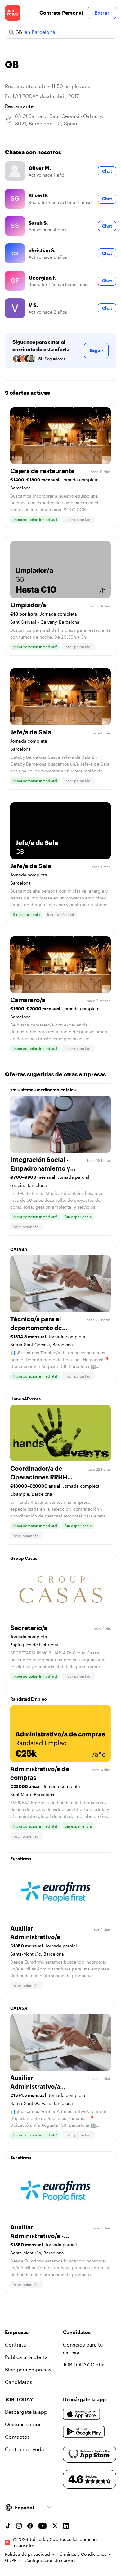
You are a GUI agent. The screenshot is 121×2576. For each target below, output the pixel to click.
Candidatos (19, 2382)
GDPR (11, 2560)
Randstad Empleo (29, 1699)
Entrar (102, 13)
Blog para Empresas (28, 2369)
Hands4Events (25, 1399)
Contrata (16, 2345)
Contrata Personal (61, 13)
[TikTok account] (8, 2526)
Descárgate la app (26, 2412)
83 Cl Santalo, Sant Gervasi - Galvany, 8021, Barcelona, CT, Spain (59, 120)
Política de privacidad (27, 2554)
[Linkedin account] (66, 2526)
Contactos (17, 2437)
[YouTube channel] (43, 2526)
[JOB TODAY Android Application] (84, 2432)
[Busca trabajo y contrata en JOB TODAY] (13, 13)
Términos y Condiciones (82, 2554)
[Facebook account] (30, 2526)
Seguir (96, 350)
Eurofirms (21, 1859)
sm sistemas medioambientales (43, 1090)
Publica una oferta (26, 2357)
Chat (107, 171)
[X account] (55, 2526)
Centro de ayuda (25, 2449)
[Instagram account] (19, 2526)
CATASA (19, 1249)
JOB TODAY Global (84, 2364)
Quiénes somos (23, 2424)
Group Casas (24, 1558)
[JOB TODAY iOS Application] (82, 2414)
